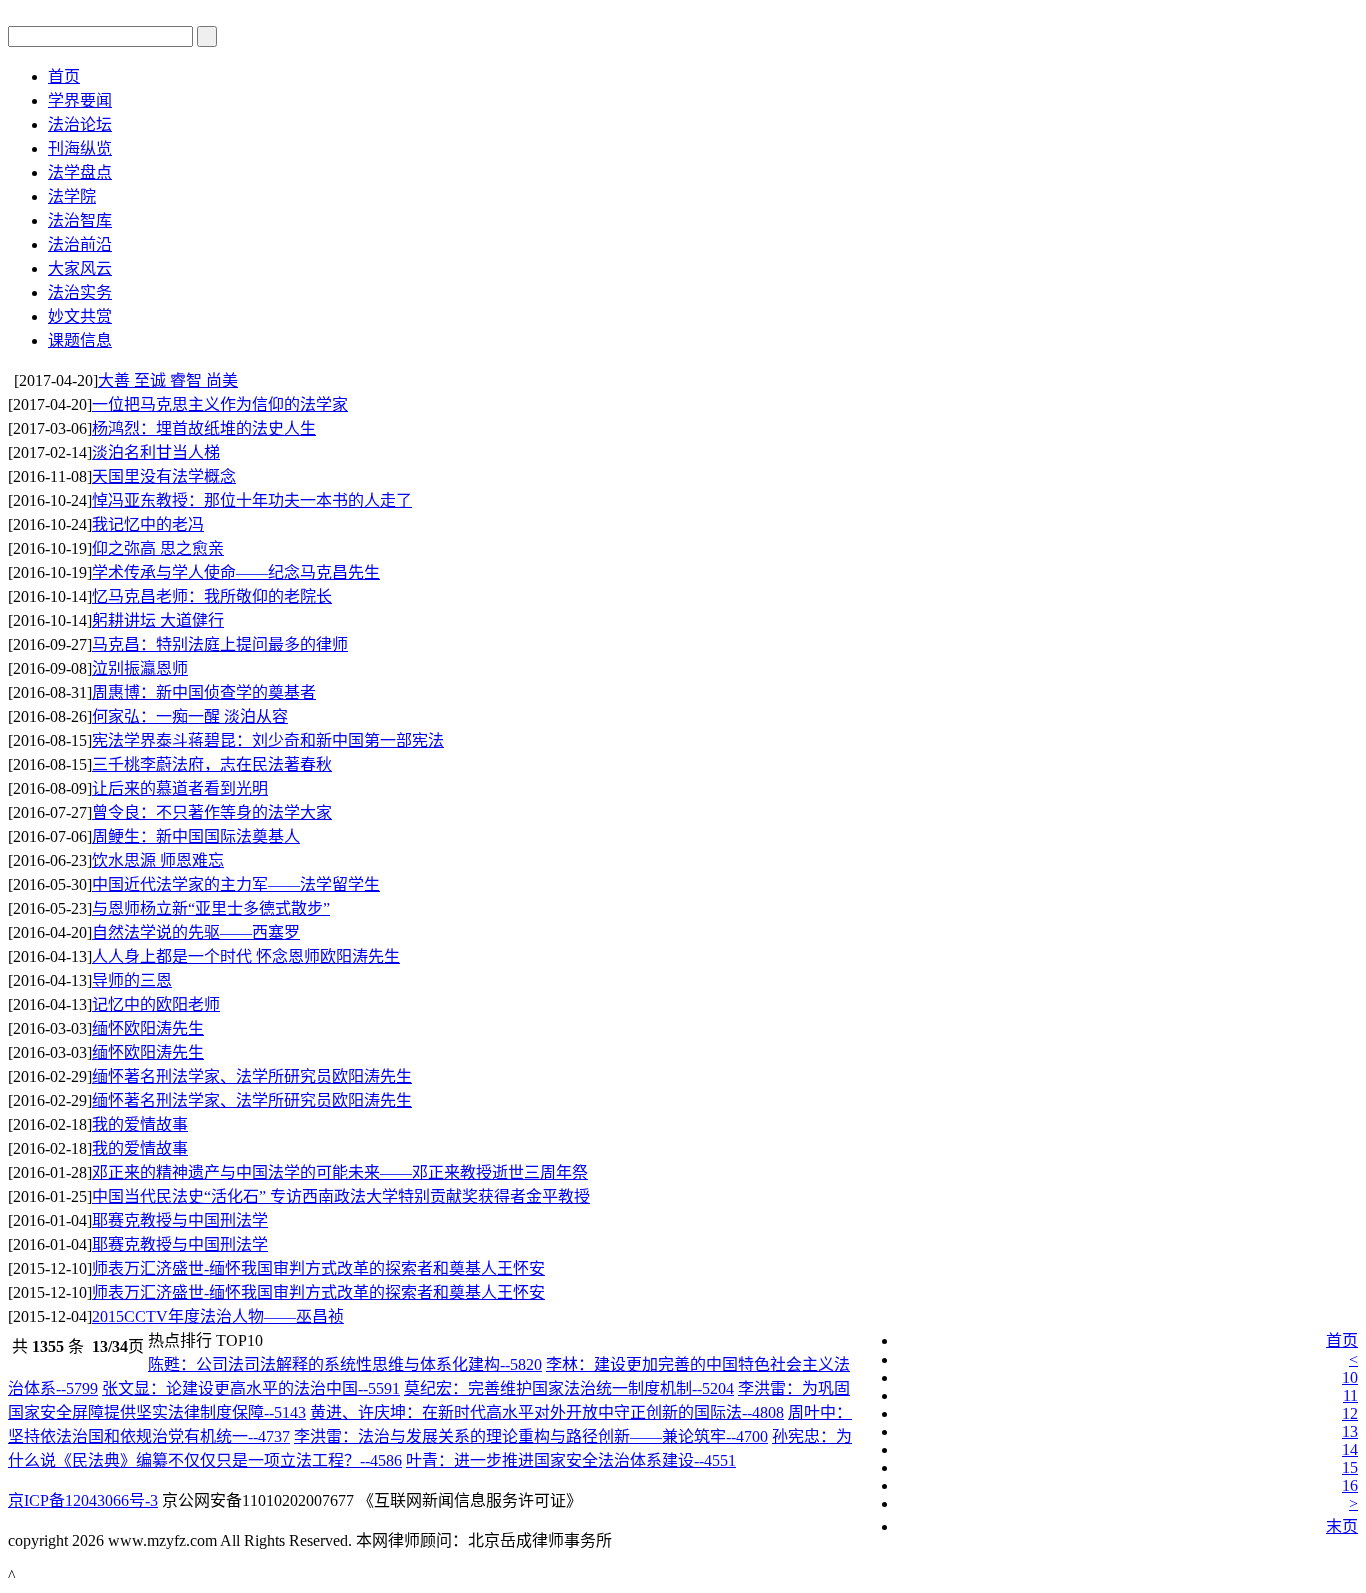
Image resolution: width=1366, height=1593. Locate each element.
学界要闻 (80, 100)
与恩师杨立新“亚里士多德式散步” (211, 908)
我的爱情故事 (140, 1124)
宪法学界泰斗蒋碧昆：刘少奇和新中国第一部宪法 (268, 740)
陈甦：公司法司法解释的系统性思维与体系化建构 (345, 1364)
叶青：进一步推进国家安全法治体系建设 (571, 1460)
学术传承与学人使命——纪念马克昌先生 (236, 572)
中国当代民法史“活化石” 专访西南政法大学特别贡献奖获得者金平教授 (341, 1196)
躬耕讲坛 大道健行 (158, 620)
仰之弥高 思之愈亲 (158, 548)
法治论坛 (80, 124)
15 (1350, 1467)
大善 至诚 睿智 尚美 (168, 380)
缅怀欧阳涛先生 (148, 1028)
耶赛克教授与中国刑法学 (180, 1220)
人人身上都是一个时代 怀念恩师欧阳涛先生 (246, 956)
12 (1350, 1413)
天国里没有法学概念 (164, 476)
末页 (1342, 1526)
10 (1350, 1377)
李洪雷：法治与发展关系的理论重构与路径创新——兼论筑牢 (531, 1436)
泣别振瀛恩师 (140, 668)
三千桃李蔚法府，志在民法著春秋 (212, 764)
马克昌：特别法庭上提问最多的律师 (220, 644)
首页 (64, 76)
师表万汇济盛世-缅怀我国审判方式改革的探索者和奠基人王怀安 (318, 1268)
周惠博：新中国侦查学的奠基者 (204, 692)
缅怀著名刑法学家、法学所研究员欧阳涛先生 (252, 1076)
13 (1350, 1431)
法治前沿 (80, 244)
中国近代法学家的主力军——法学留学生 (236, 884)
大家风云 (80, 268)
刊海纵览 (80, 148)
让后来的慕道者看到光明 (180, 788)
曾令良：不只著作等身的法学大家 (212, 812)
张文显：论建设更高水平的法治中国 (251, 1388)
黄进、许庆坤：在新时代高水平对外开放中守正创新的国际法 (547, 1412)
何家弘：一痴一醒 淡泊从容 (190, 716)
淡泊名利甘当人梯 (156, 452)
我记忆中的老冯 (148, 524)
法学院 (72, 196)
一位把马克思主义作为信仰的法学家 (220, 404)
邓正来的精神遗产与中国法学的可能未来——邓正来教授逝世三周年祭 (340, 1172)
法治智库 (80, 220)
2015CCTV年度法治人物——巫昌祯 (218, 1316)
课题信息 (80, 340)
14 (1350, 1449)
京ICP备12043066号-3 (83, 1500)
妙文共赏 (80, 316)
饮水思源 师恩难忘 (158, 860)
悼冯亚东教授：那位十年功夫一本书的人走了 (252, 500)
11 (1350, 1395)
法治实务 (80, 292)
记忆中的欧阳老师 (156, 1004)
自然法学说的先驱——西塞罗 (196, 932)
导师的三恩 (132, 980)
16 (1350, 1485)
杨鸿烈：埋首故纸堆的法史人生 (204, 428)
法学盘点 (80, 172)
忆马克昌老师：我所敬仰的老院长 (212, 596)
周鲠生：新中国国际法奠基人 (196, 836)
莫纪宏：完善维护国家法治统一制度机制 (569, 1388)
